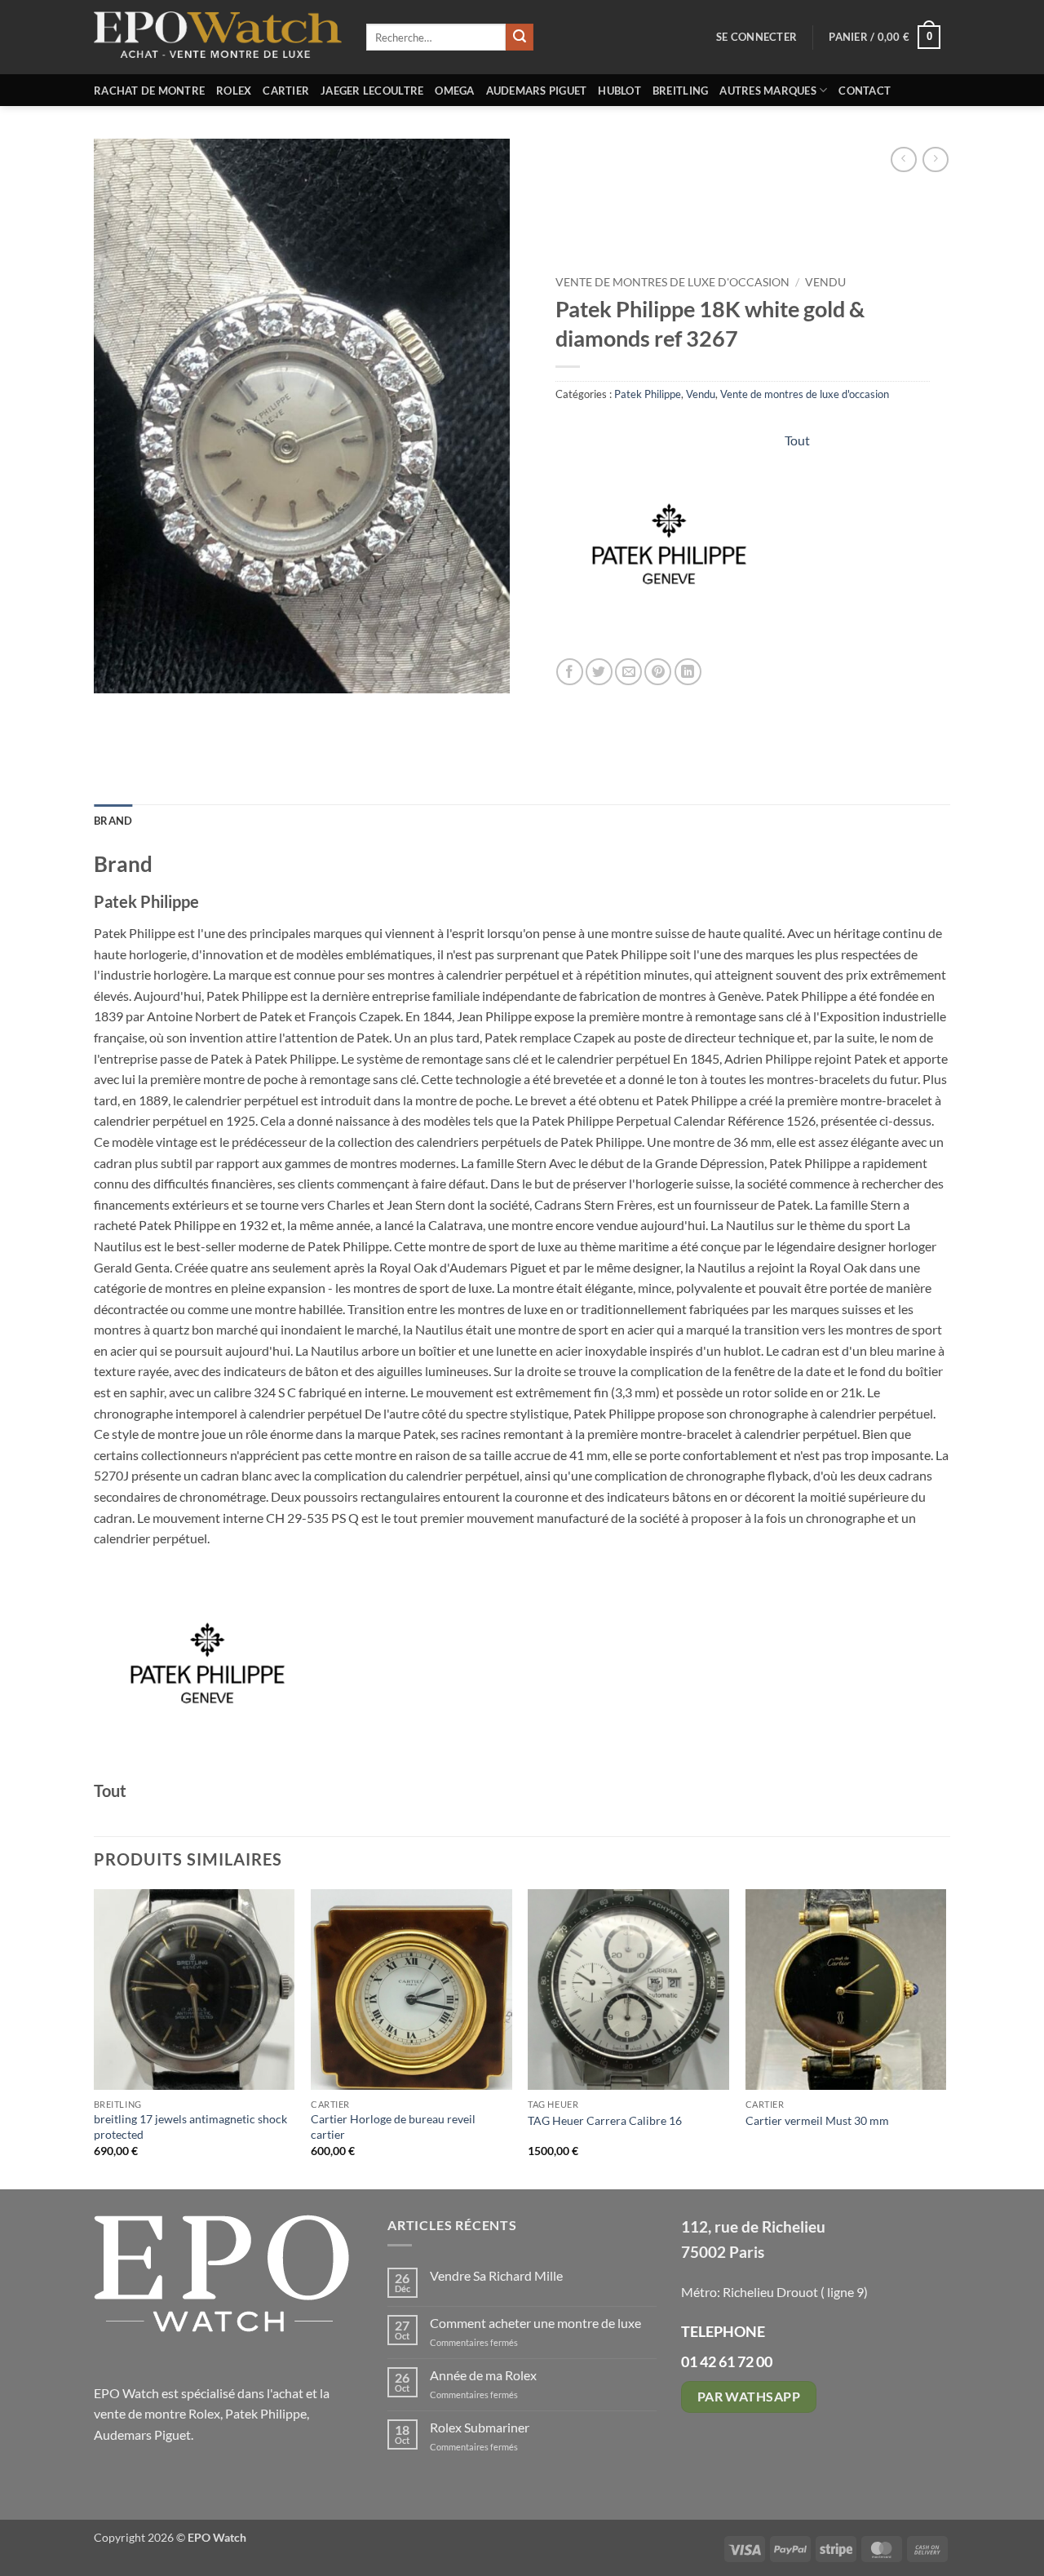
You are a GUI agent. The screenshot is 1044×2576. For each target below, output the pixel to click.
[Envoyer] (520, 38)
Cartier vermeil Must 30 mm (817, 2120)
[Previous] (95, 2038)
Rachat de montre (149, 91)
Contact (865, 91)
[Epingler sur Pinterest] (658, 672)
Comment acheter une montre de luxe (535, 2323)
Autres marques (768, 91)
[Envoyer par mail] (628, 672)
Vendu (825, 282)
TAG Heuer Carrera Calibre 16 (605, 2120)
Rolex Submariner (480, 2427)
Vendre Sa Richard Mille (496, 2275)
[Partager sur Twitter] (599, 672)
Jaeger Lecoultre (372, 91)
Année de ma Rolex (483, 2375)
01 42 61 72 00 (727, 2361)
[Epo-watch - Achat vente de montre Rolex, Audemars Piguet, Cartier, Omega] (218, 37)
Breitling (680, 91)
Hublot (619, 91)
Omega (454, 91)
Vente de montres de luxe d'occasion (672, 282)
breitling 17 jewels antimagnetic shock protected (190, 2127)
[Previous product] (935, 159)
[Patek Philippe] (670, 544)
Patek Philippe (648, 394)
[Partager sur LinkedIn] (688, 672)
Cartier (286, 91)
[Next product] (903, 159)
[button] (757, 37)
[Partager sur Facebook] (570, 672)
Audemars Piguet (537, 91)
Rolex (234, 91)
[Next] (945, 2038)
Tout (797, 440)
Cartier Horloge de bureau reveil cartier (393, 2127)
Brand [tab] (113, 821)
